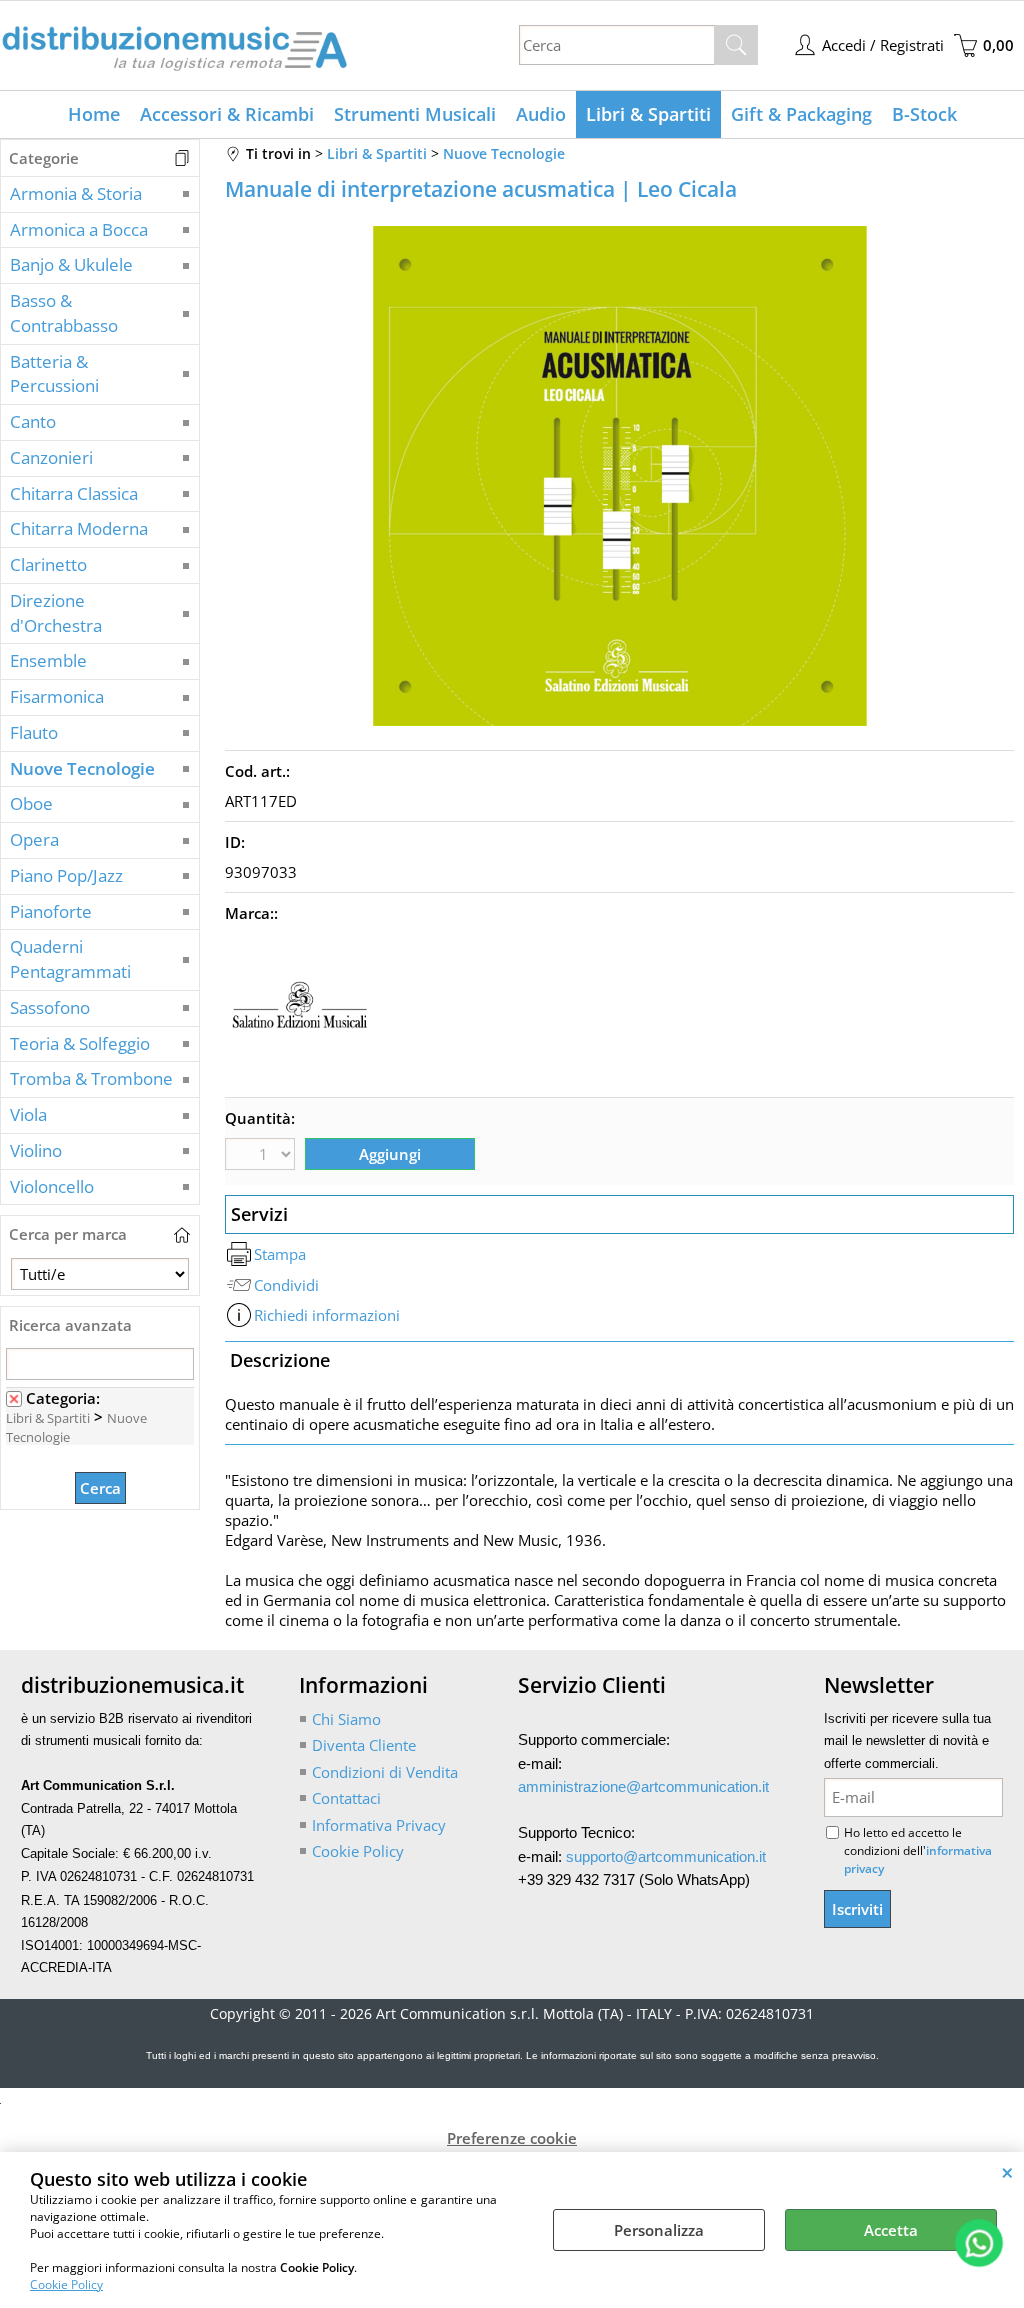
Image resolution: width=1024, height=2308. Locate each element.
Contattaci (346, 1798)
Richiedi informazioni (327, 1315)
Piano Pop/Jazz (66, 875)
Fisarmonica (57, 696)
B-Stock (924, 114)
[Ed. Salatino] (300, 1077)
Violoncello (52, 1186)
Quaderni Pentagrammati (70, 959)
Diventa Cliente (364, 1745)
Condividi (286, 1285)
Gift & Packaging (801, 114)
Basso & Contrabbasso (64, 313)
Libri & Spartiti (648, 114)
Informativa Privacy (379, 1825)
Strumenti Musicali (415, 114)
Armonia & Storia (76, 193)
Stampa (280, 1254)
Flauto (34, 732)
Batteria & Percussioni (54, 374)
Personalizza (659, 2230)
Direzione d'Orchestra (56, 613)
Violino (36, 1150)
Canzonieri (51, 457)
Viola (28, 1114)
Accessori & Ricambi (227, 114)
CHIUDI (1007, 2172)
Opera (34, 839)
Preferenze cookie (512, 2138)
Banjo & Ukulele (71, 264)
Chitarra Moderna (79, 528)
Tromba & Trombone (91, 1078)
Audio (541, 114)
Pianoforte (51, 911)
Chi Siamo (346, 1719)
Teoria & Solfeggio (80, 1043)
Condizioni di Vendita (385, 1772)
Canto (33, 421)
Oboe (31, 803)
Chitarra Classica (74, 493)
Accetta (891, 2230)
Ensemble (48, 660)
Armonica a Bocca (79, 229)
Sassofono (50, 1007)
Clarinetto (48, 564)
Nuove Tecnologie (82, 768)
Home (94, 114)
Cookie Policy (66, 2284)
